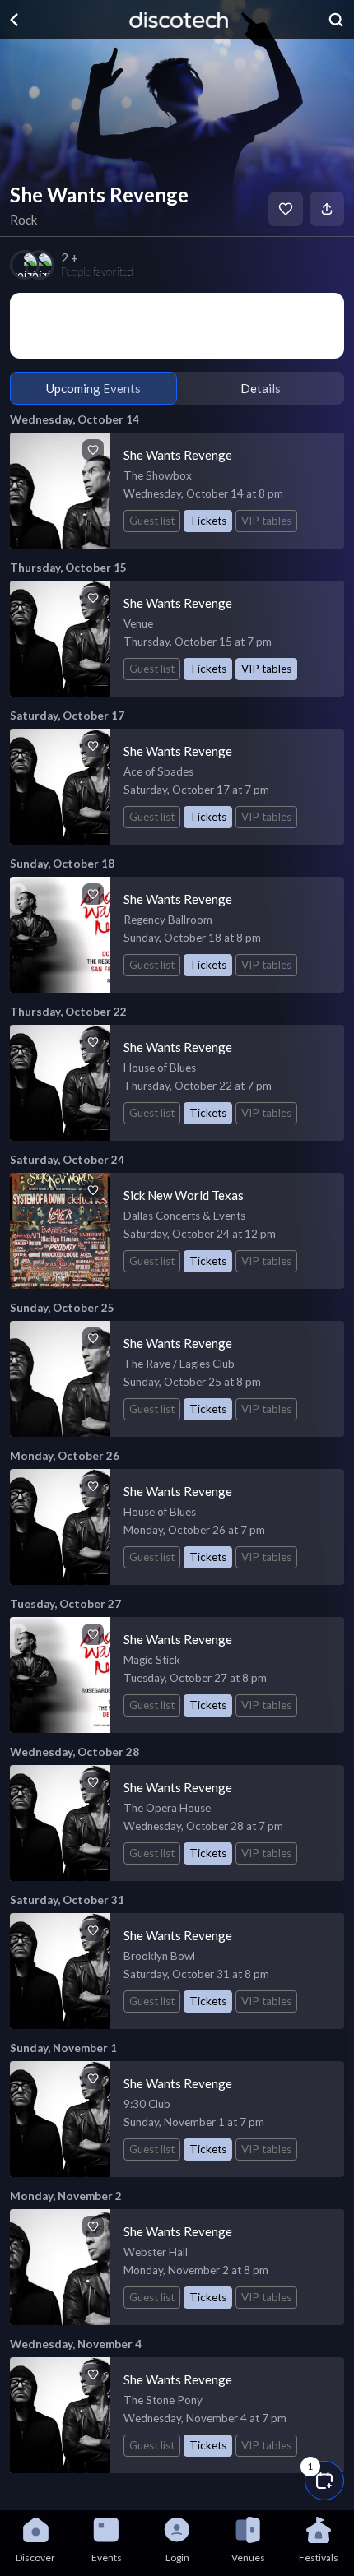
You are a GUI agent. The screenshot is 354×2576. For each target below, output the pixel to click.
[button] (324, 2481)
